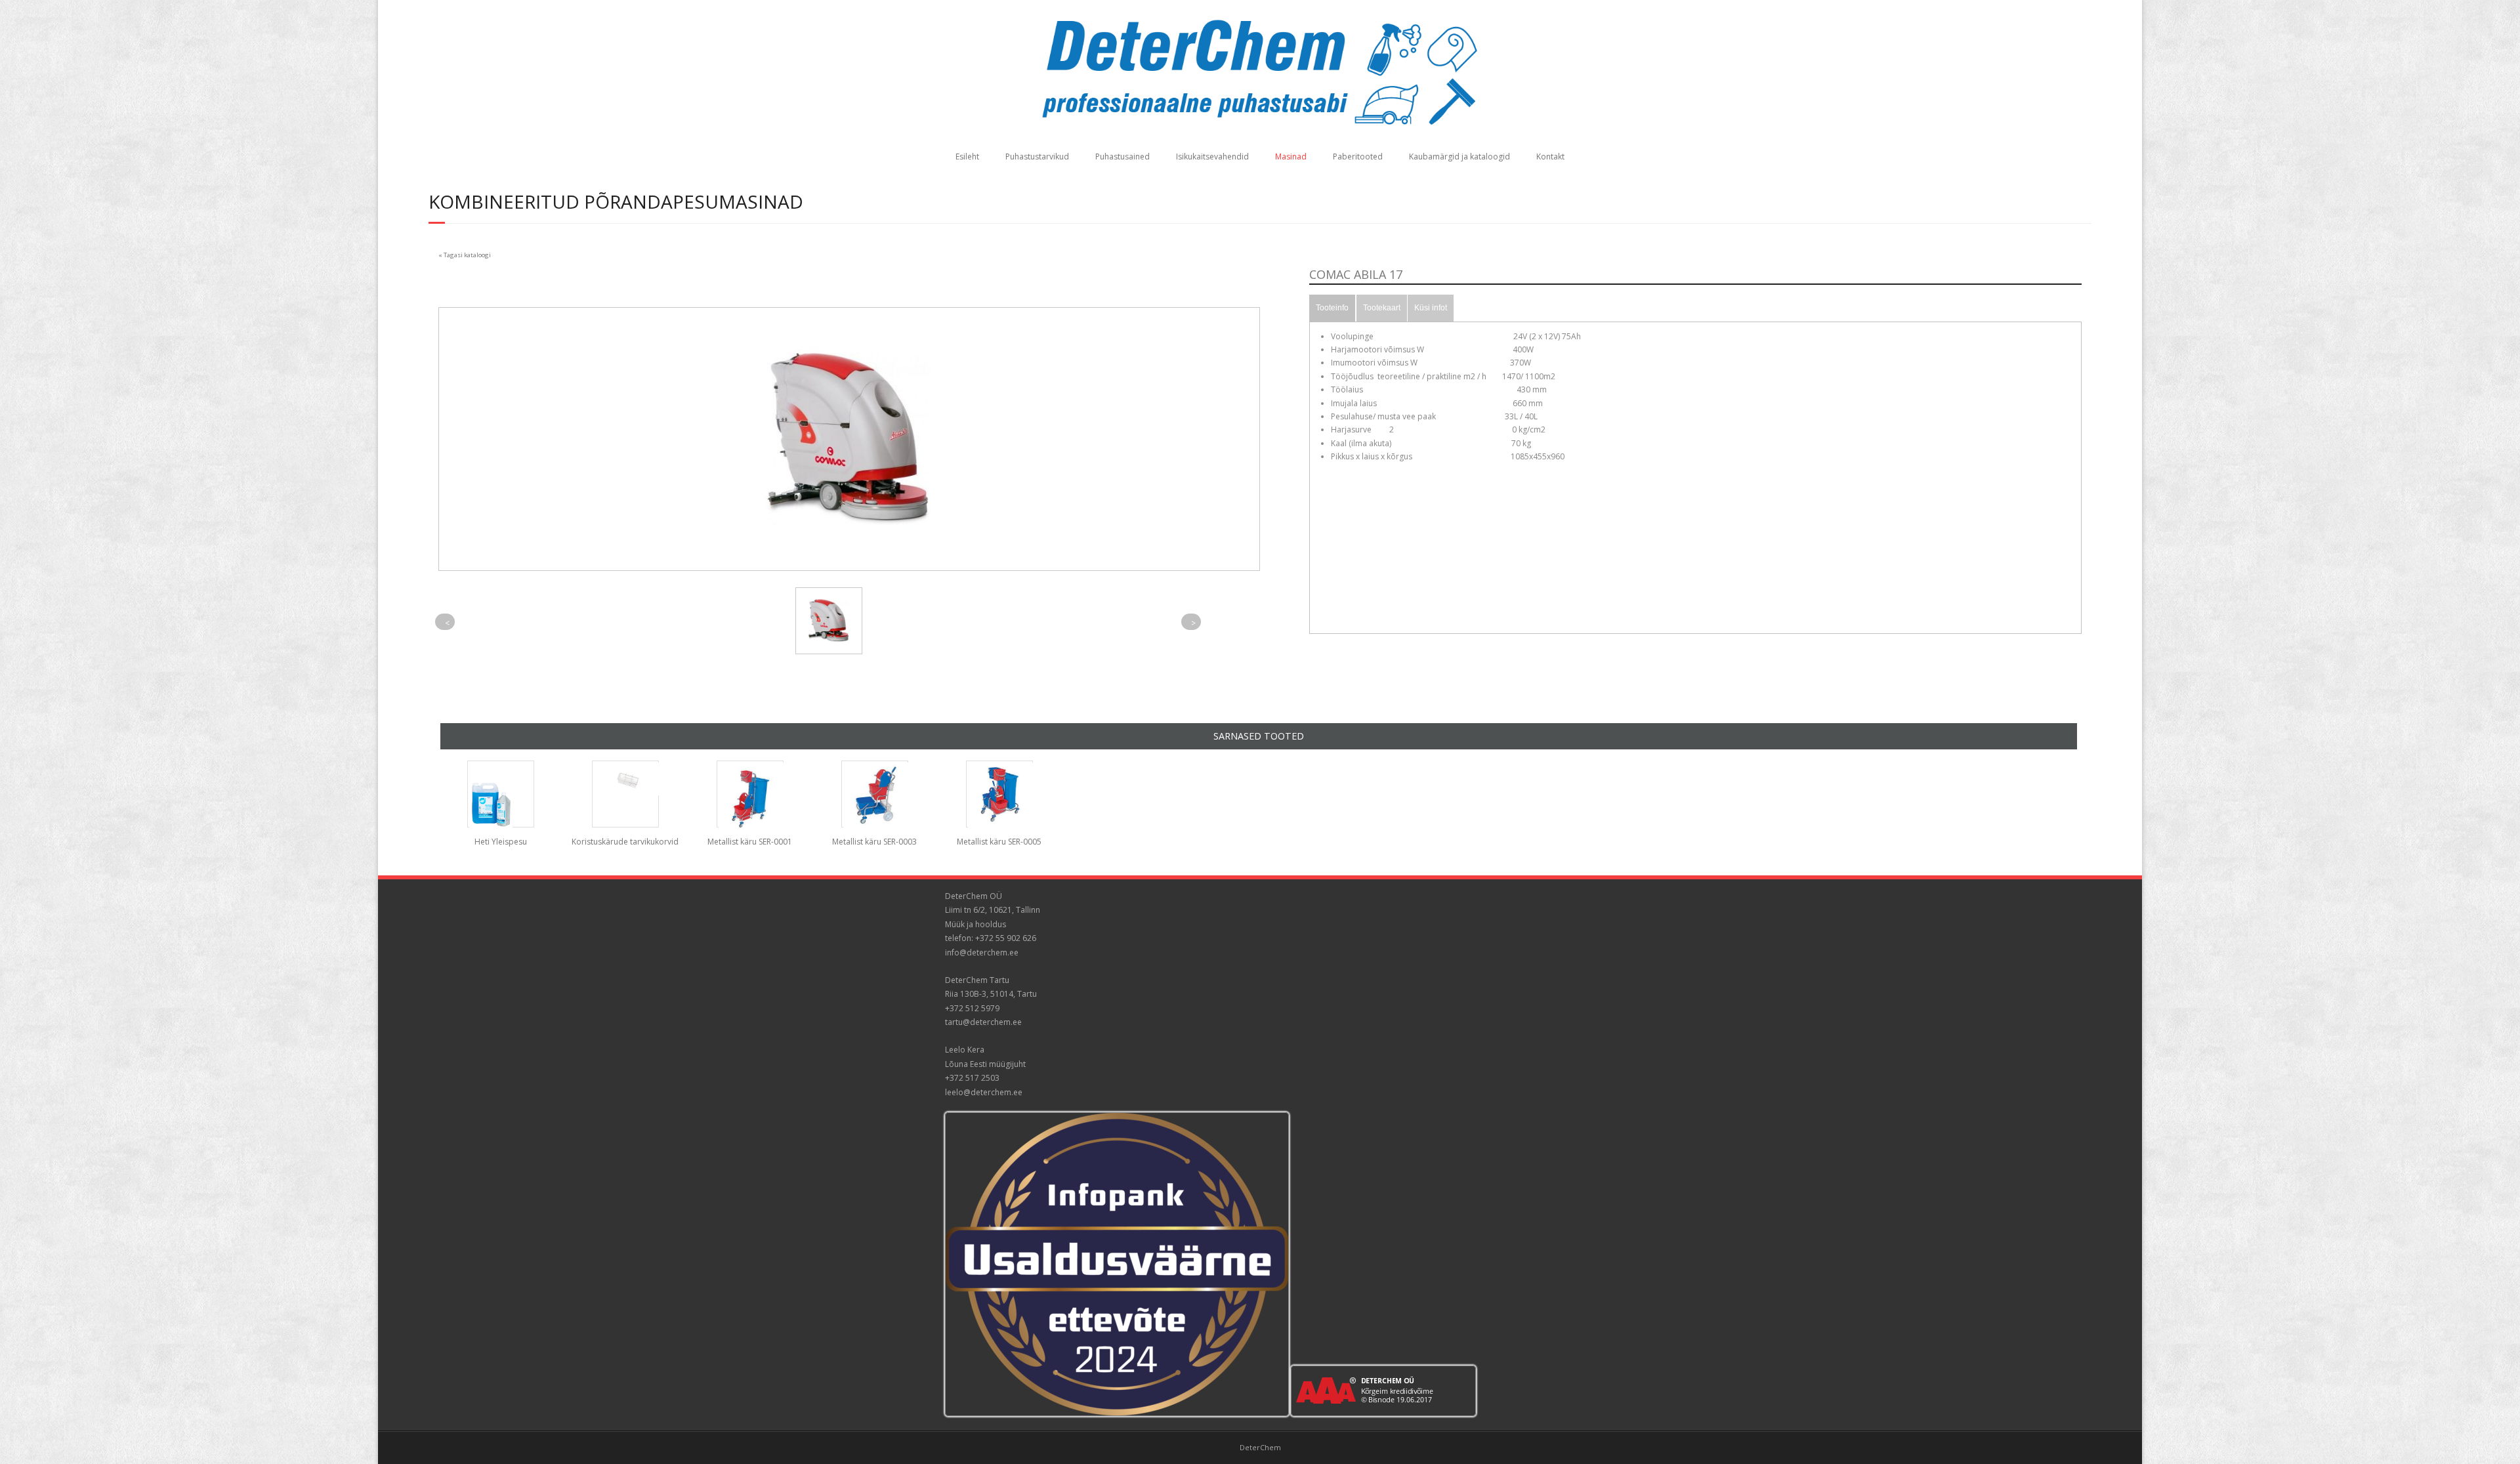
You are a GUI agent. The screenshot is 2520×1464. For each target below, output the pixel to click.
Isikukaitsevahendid (1212, 157)
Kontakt (1550, 157)
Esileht (967, 157)
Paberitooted (1358, 157)
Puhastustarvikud (1037, 157)
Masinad (1291, 157)
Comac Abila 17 (1356, 274)
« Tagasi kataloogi (465, 255)
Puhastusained (1123, 157)
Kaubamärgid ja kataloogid (1459, 157)
